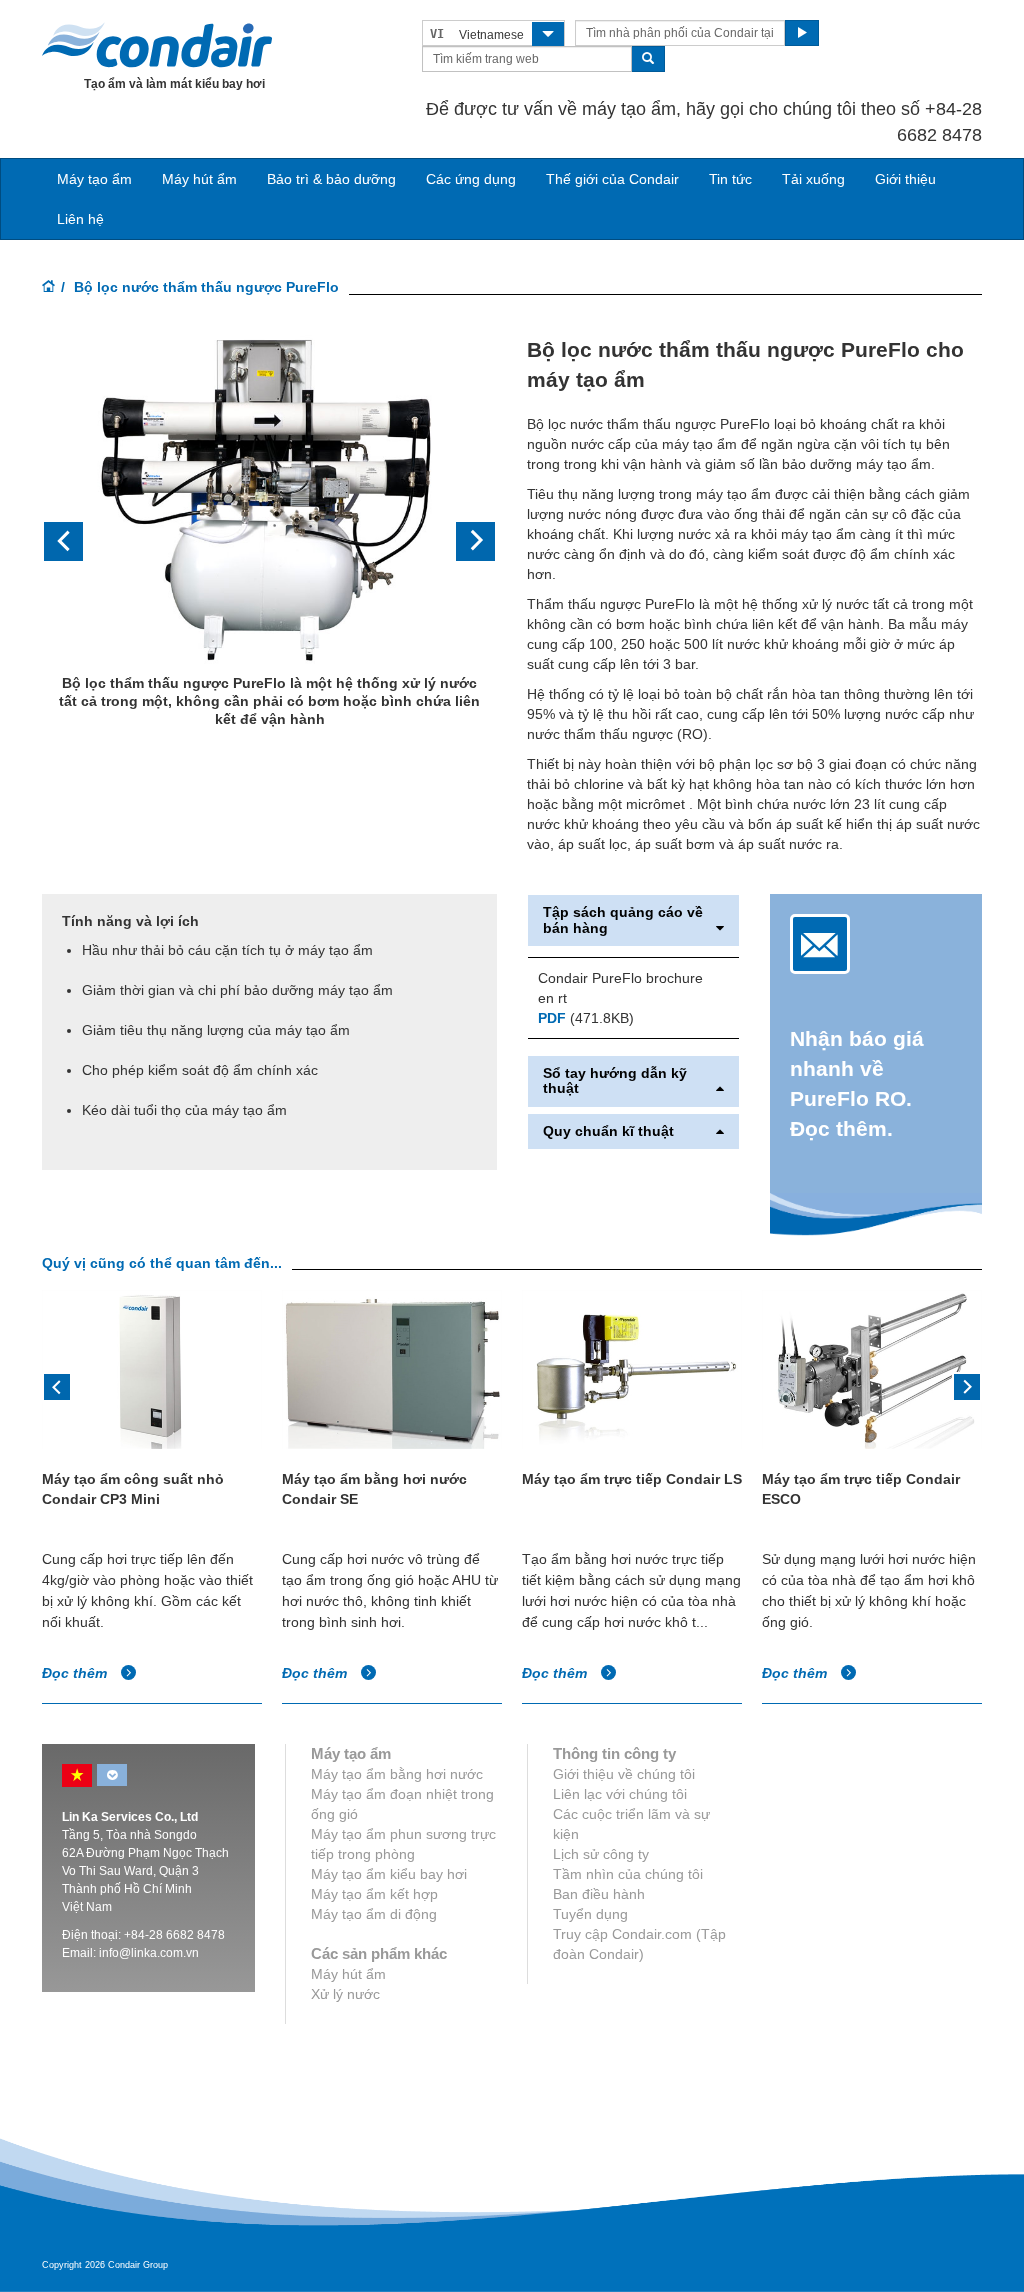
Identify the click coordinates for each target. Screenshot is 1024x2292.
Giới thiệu (905, 179)
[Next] (967, 1385)
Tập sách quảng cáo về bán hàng (623, 920)
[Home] (49, 288)
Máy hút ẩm (199, 179)
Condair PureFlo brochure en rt (620, 988)
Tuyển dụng (590, 1914)
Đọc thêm (76, 1673)
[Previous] (57, 1385)
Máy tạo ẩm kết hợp (374, 1894)
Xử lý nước (345, 1994)
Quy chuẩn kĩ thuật (608, 1131)
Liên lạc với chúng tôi (620, 1794)
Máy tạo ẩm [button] (94, 179)
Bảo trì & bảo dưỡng (331, 179)
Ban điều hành (599, 1894)
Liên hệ (80, 219)
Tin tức (730, 179)
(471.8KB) (586, 1018)
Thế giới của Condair (612, 179)
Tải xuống (813, 179)
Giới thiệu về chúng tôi (624, 1774)
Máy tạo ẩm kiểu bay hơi (389, 1874)
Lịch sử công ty (601, 1854)
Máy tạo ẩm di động (374, 1914)
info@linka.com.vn (149, 1953)
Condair (157, 45)
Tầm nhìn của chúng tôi (628, 1874)
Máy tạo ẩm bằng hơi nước (397, 1774)
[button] (76, 541)
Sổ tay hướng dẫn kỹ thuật (615, 1081)
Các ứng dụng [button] (471, 179)
